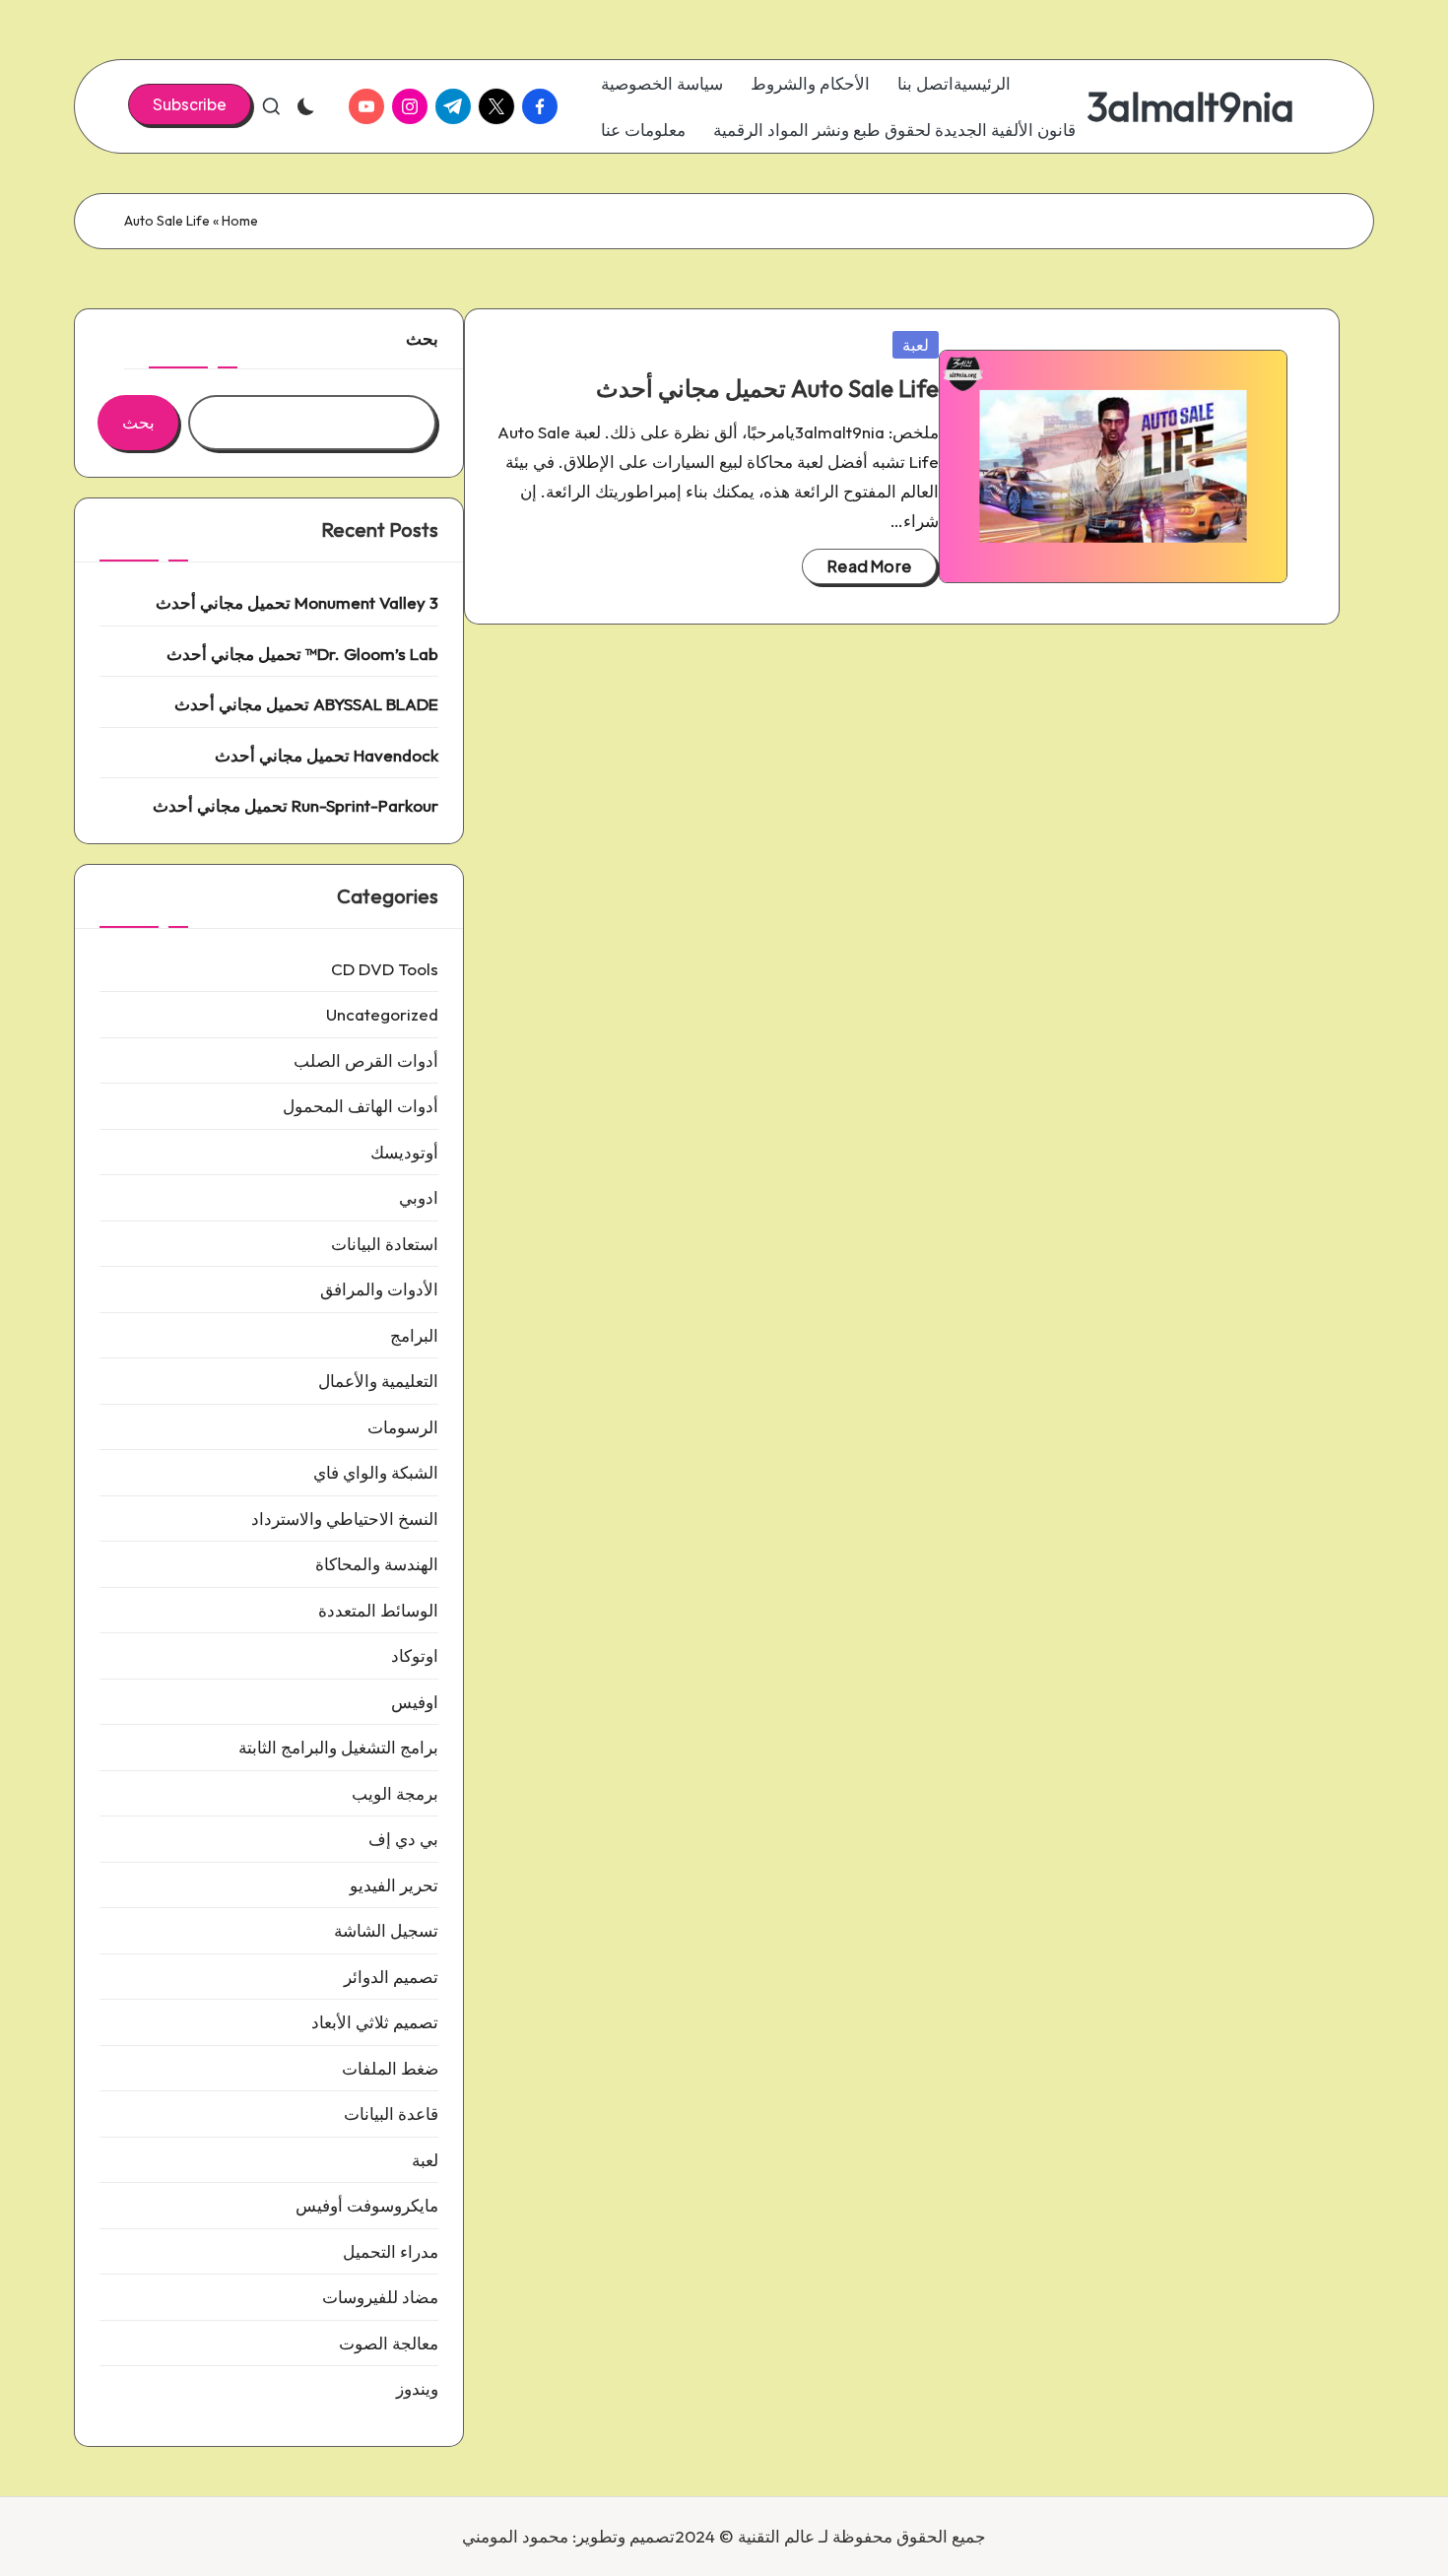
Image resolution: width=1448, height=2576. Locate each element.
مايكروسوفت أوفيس (367, 2205)
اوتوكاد (415, 1655)
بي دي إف (403, 1839)
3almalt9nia (1190, 106)
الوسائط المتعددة (378, 1610)
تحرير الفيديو (394, 1885)
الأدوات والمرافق (379, 1289)
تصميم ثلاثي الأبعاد (375, 2022)
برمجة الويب (395, 1793)
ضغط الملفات (390, 2068)
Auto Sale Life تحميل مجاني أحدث (767, 388)
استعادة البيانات (385, 1244)
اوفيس (415, 1702)
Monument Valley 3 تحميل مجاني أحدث (297, 602)
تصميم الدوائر (391, 1977)
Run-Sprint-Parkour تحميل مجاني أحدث (296, 805)
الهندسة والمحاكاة (377, 1564)
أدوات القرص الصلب (366, 1060)
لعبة (916, 345)
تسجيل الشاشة (386, 1930)
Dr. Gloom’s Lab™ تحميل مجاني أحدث (302, 654)
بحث (422, 338)
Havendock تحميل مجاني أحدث (327, 755)
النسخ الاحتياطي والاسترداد (345, 1519)
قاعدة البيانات (391, 2114)
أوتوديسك (404, 1152)
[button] (190, 104)
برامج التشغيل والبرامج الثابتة (338, 1747)
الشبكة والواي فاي (376, 1472)
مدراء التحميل (391, 2251)
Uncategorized (382, 1014)
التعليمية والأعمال (378, 1381)
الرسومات (403, 1427)
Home (240, 221)
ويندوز (417, 2388)
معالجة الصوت (389, 2343)
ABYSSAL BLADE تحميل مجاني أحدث (306, 704)
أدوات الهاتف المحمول (361, 1106)
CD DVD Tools (385, 969)
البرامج (414, 1335)
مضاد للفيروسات (380, 2297)
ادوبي (419, 1197)
